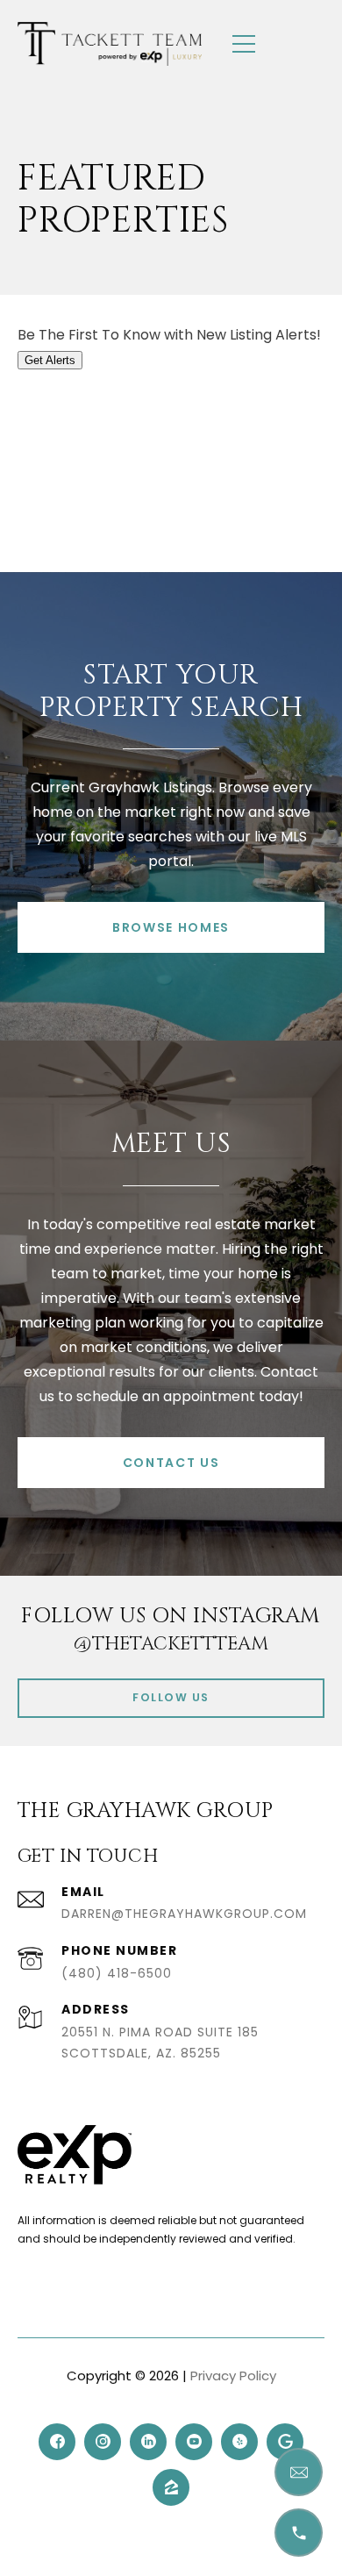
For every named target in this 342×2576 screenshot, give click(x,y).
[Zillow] (171, 2487)
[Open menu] (244, 44)
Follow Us (171, 1697)
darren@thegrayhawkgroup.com (184, 1914)
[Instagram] (103, 2442)
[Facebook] (57, 2442)
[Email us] (299, 2472)
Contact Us (171, 1463)
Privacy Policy (233, 2376)
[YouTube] (194, 2442)
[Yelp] (239, 2442)
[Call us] (299, 2533)
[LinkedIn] (148, 2442)
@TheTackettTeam (171, 1644)
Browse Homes (171, 927)
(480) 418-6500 (117, 1973)
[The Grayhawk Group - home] (110, 44)
